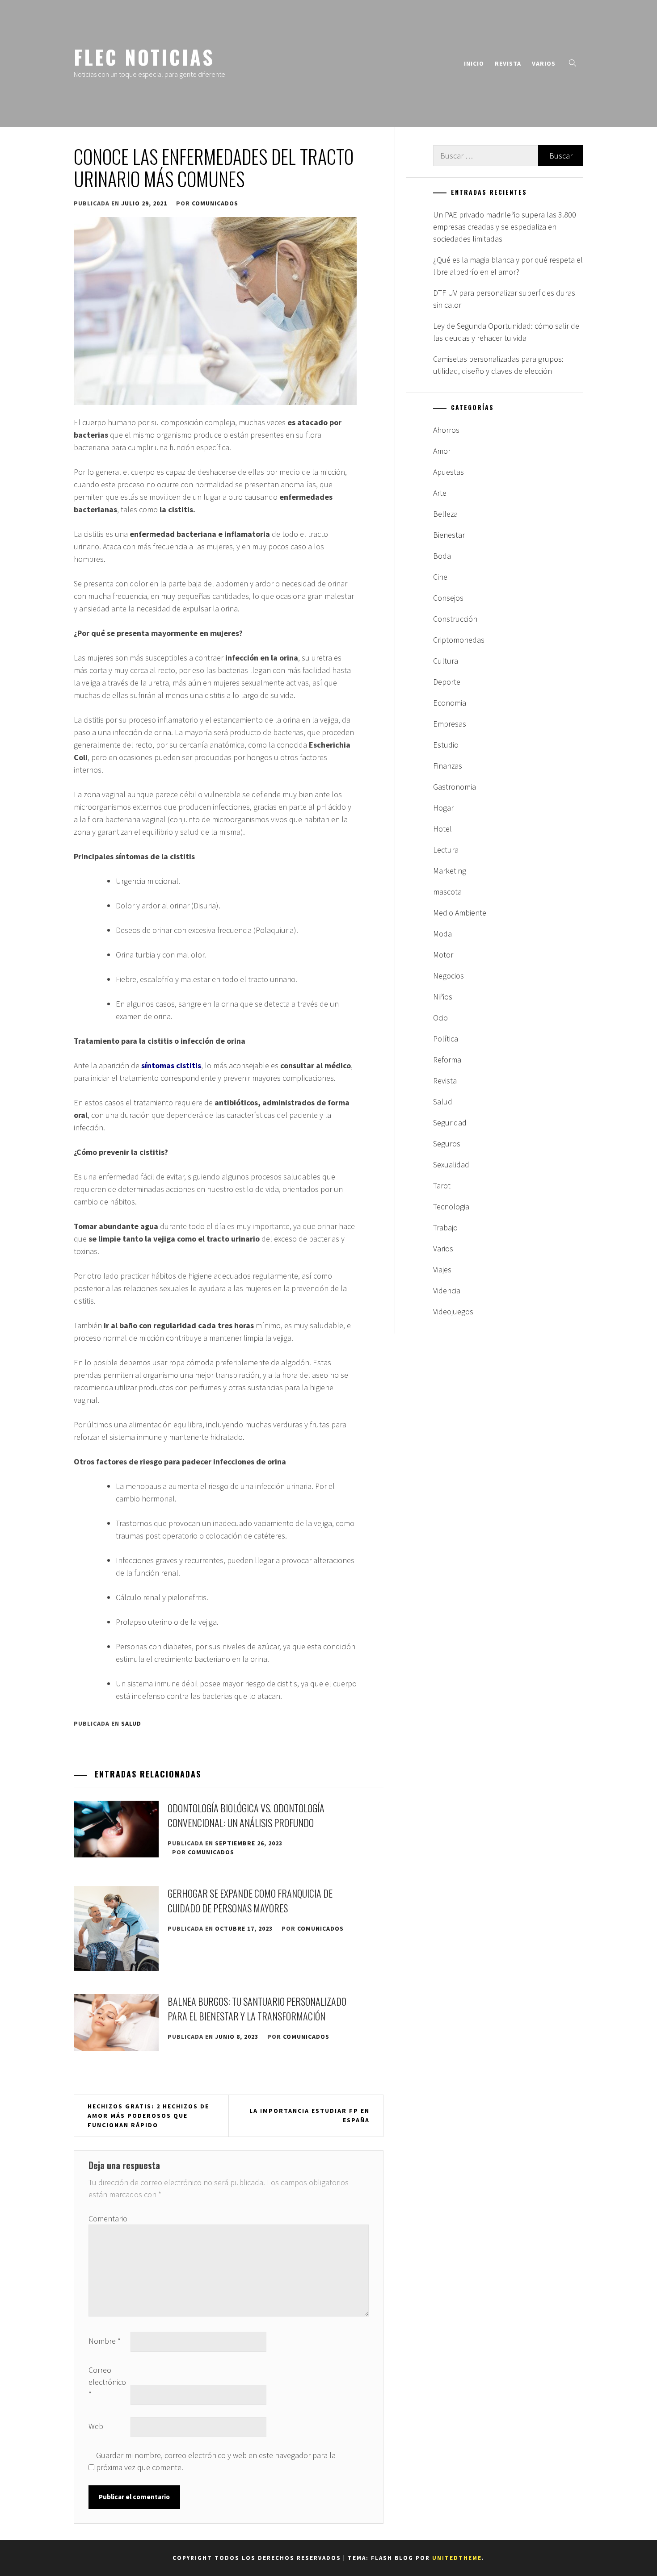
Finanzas (448, 766)
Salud (131, 1723)
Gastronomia (455, 787)
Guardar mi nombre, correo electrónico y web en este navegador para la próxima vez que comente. (216, 2461)
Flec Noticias (144, 57)
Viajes (442, 1269)
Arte (440, 493)
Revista (508, 63)
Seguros (447, 1144)
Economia (450, 703)
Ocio (440, 1018)
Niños (443, 997)
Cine (440, 577)
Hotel (442, 829)
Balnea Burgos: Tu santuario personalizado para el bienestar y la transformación (257, 2009)
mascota (447, 892)
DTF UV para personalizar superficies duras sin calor (504, 299)
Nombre (105, 2341)
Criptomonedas (459, 640)
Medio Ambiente (460, 913)
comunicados (215, 203)
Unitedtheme (457, 2558)
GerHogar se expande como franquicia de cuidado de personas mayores (250, 1901)
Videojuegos (453, 1311)
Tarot (442, 1186)
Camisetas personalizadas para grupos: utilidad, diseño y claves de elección (498, 365)
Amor (442, 451)
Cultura (446, 661)
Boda (442, 556)
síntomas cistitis (171, 1065)
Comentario (108, 2218)
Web (96, 2426)
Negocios (449, 976)
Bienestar (449, 535)
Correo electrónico (107, 2382)
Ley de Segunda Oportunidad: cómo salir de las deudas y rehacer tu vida (506, 332)
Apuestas (449, 472)
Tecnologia (451, 1206)
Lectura (446, 850)
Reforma (447, 1060)
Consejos (448, 598)
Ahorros (446, 430)
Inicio (474, 63)
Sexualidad (451, 1165)
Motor (443, 955)
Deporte (447, 682)
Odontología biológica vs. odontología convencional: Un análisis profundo (246, 1815)
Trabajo (445, 1227)
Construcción (455, 619)
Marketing (450, 871)
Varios (544, 63)
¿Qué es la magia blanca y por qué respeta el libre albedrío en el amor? (508, 266)
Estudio (446, 745)
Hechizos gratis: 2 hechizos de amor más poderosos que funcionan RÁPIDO (148, 2116)
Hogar (443, 808)
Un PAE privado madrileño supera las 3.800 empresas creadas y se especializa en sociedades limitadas (505, 227)
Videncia (447, 1290)
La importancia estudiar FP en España (310, 2115)
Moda (442, 934)
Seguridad (450, 1123)
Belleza (445, 514)
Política (446, 1039)
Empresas (450, 724)
